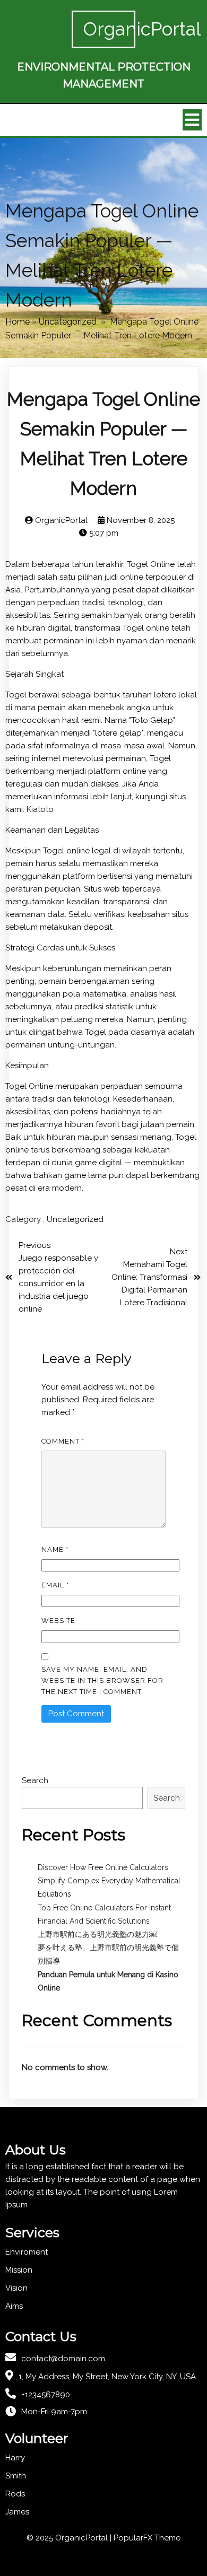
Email (55, 1585)
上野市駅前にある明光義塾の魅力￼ (97, 1934)
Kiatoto (40, 809)
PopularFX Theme (147, 2538)
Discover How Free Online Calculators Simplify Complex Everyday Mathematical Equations (109, 1881)
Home (18, 322)
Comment (63, 1441)
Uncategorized (68, 322)
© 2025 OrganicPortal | (70, 2538)
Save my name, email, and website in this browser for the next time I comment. (102, 1680)
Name (55, 1549)
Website (58, 1621)
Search (35, 1780)
